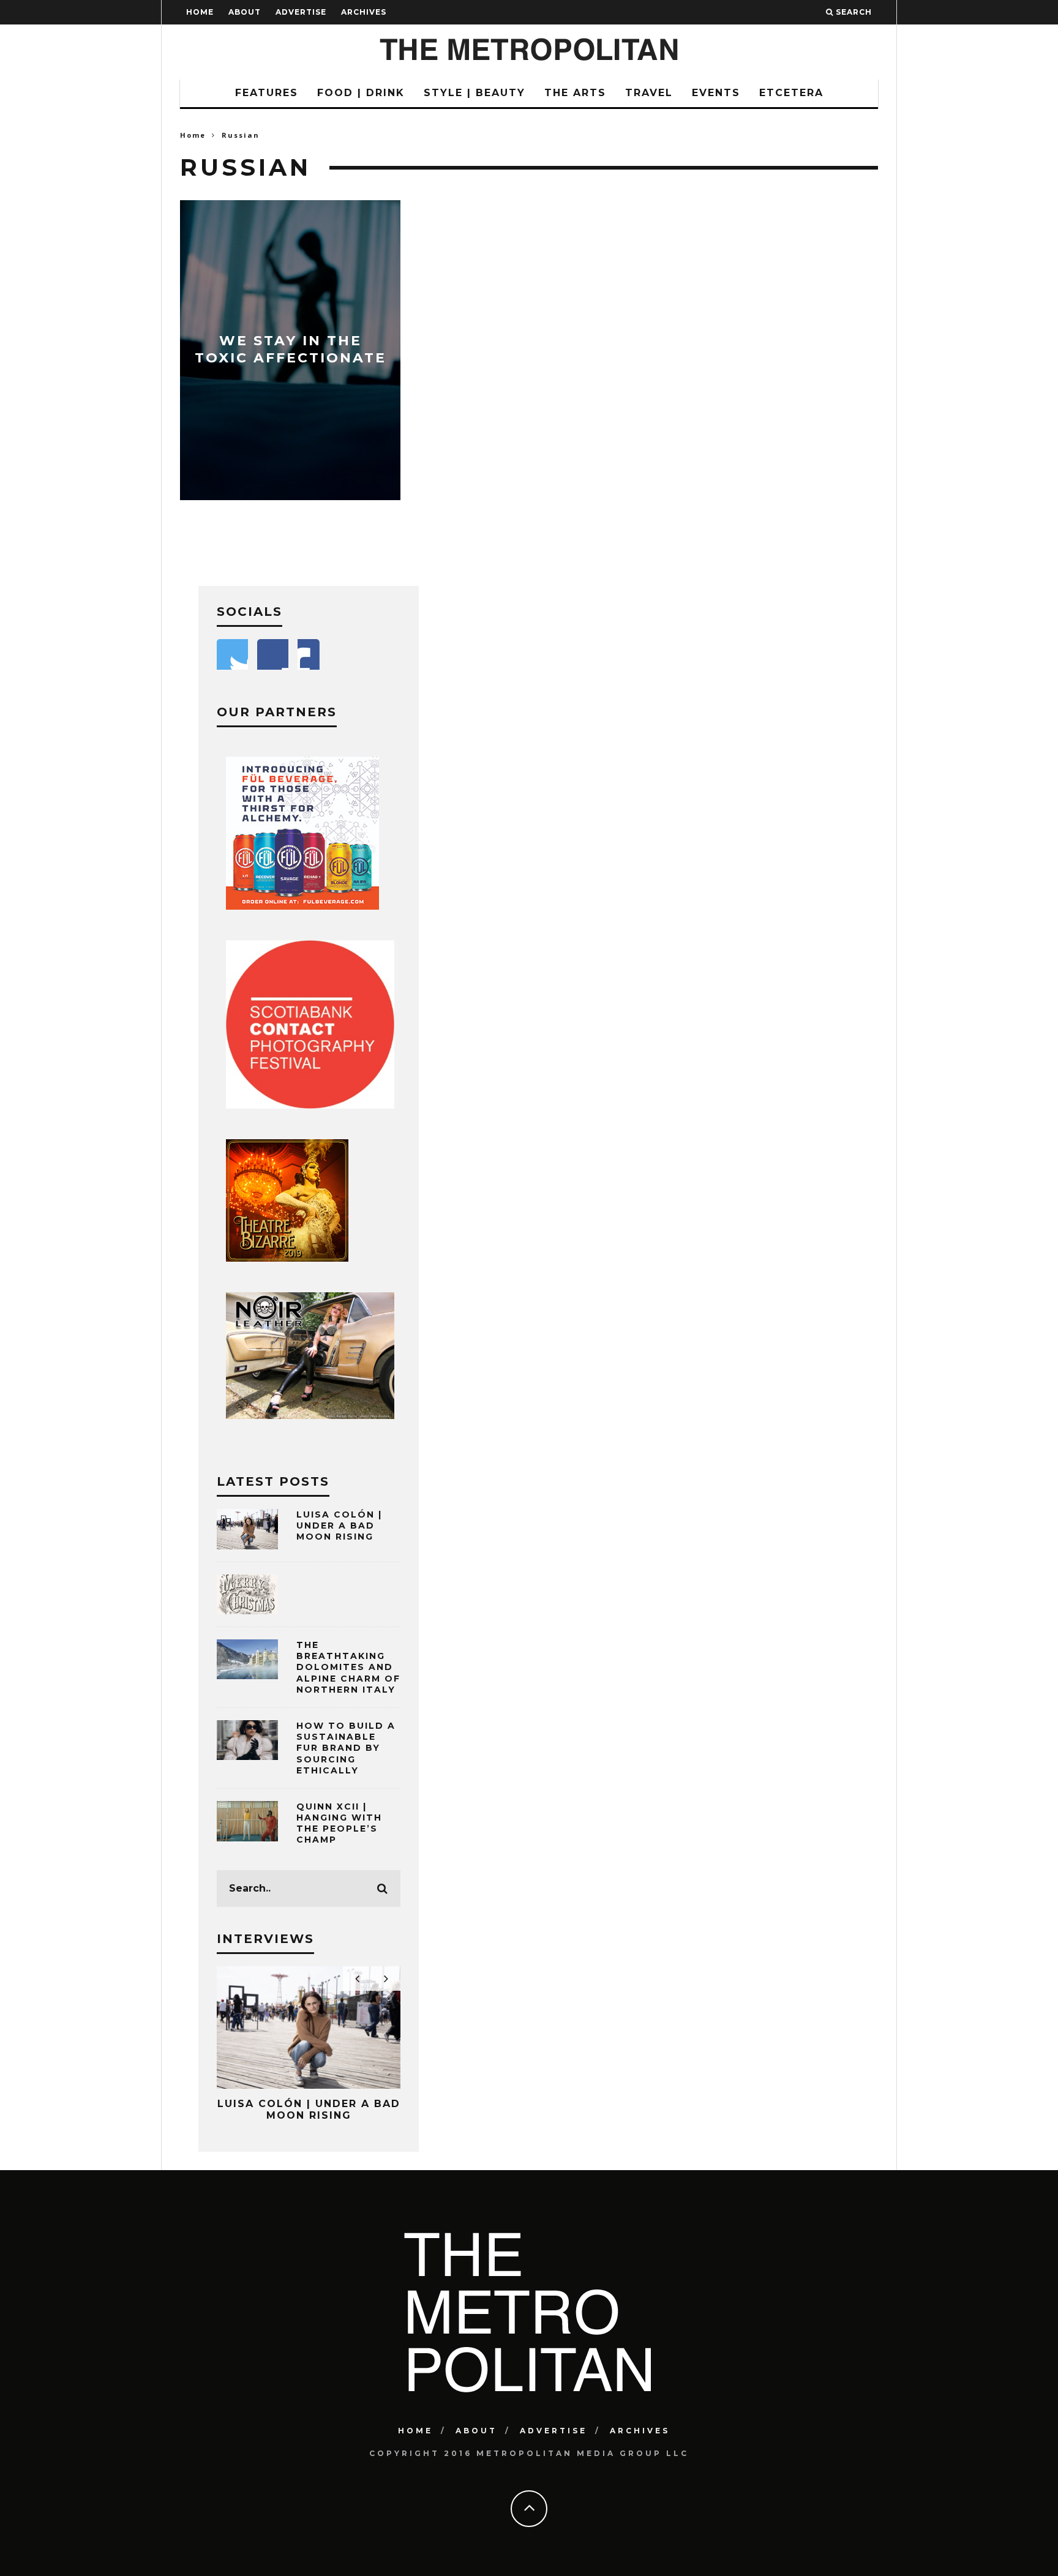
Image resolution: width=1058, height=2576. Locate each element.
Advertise (301, 12)
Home (200, 12)
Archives (364, 12)
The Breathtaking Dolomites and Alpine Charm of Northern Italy (348, 1667)
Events (716, 93)
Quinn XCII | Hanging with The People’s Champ (339, 1823)
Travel (649, 93)
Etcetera (791, 93)
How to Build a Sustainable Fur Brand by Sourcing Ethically (346, 1748)
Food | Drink (361, 93)
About (245, 12)
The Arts (575, 93)
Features (267, 93)
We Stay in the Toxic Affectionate (291, 350)
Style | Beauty (475, 93)
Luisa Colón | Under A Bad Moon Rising (339, 1526)
